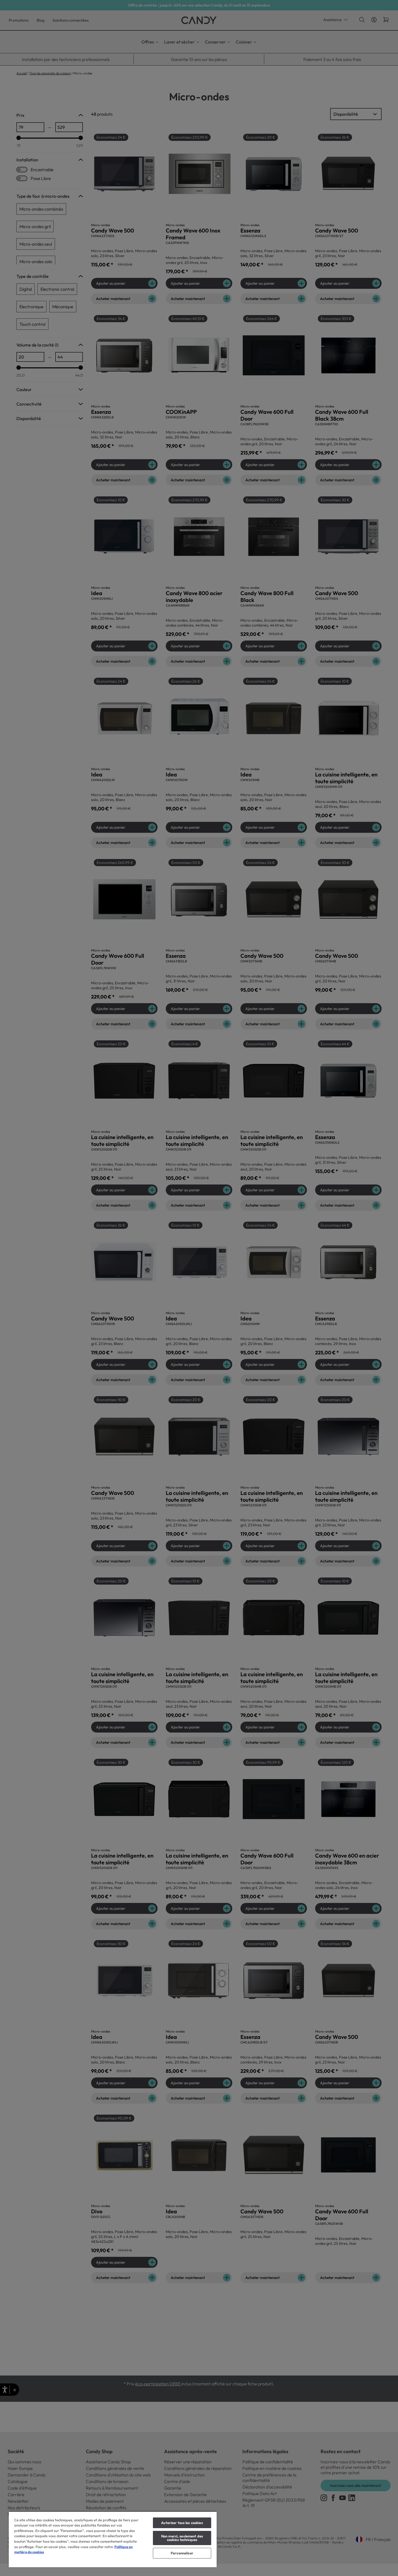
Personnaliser (182, 2553)
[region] (113, 2539)
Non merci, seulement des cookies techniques (182, 2538)
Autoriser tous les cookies (182, 2523)
